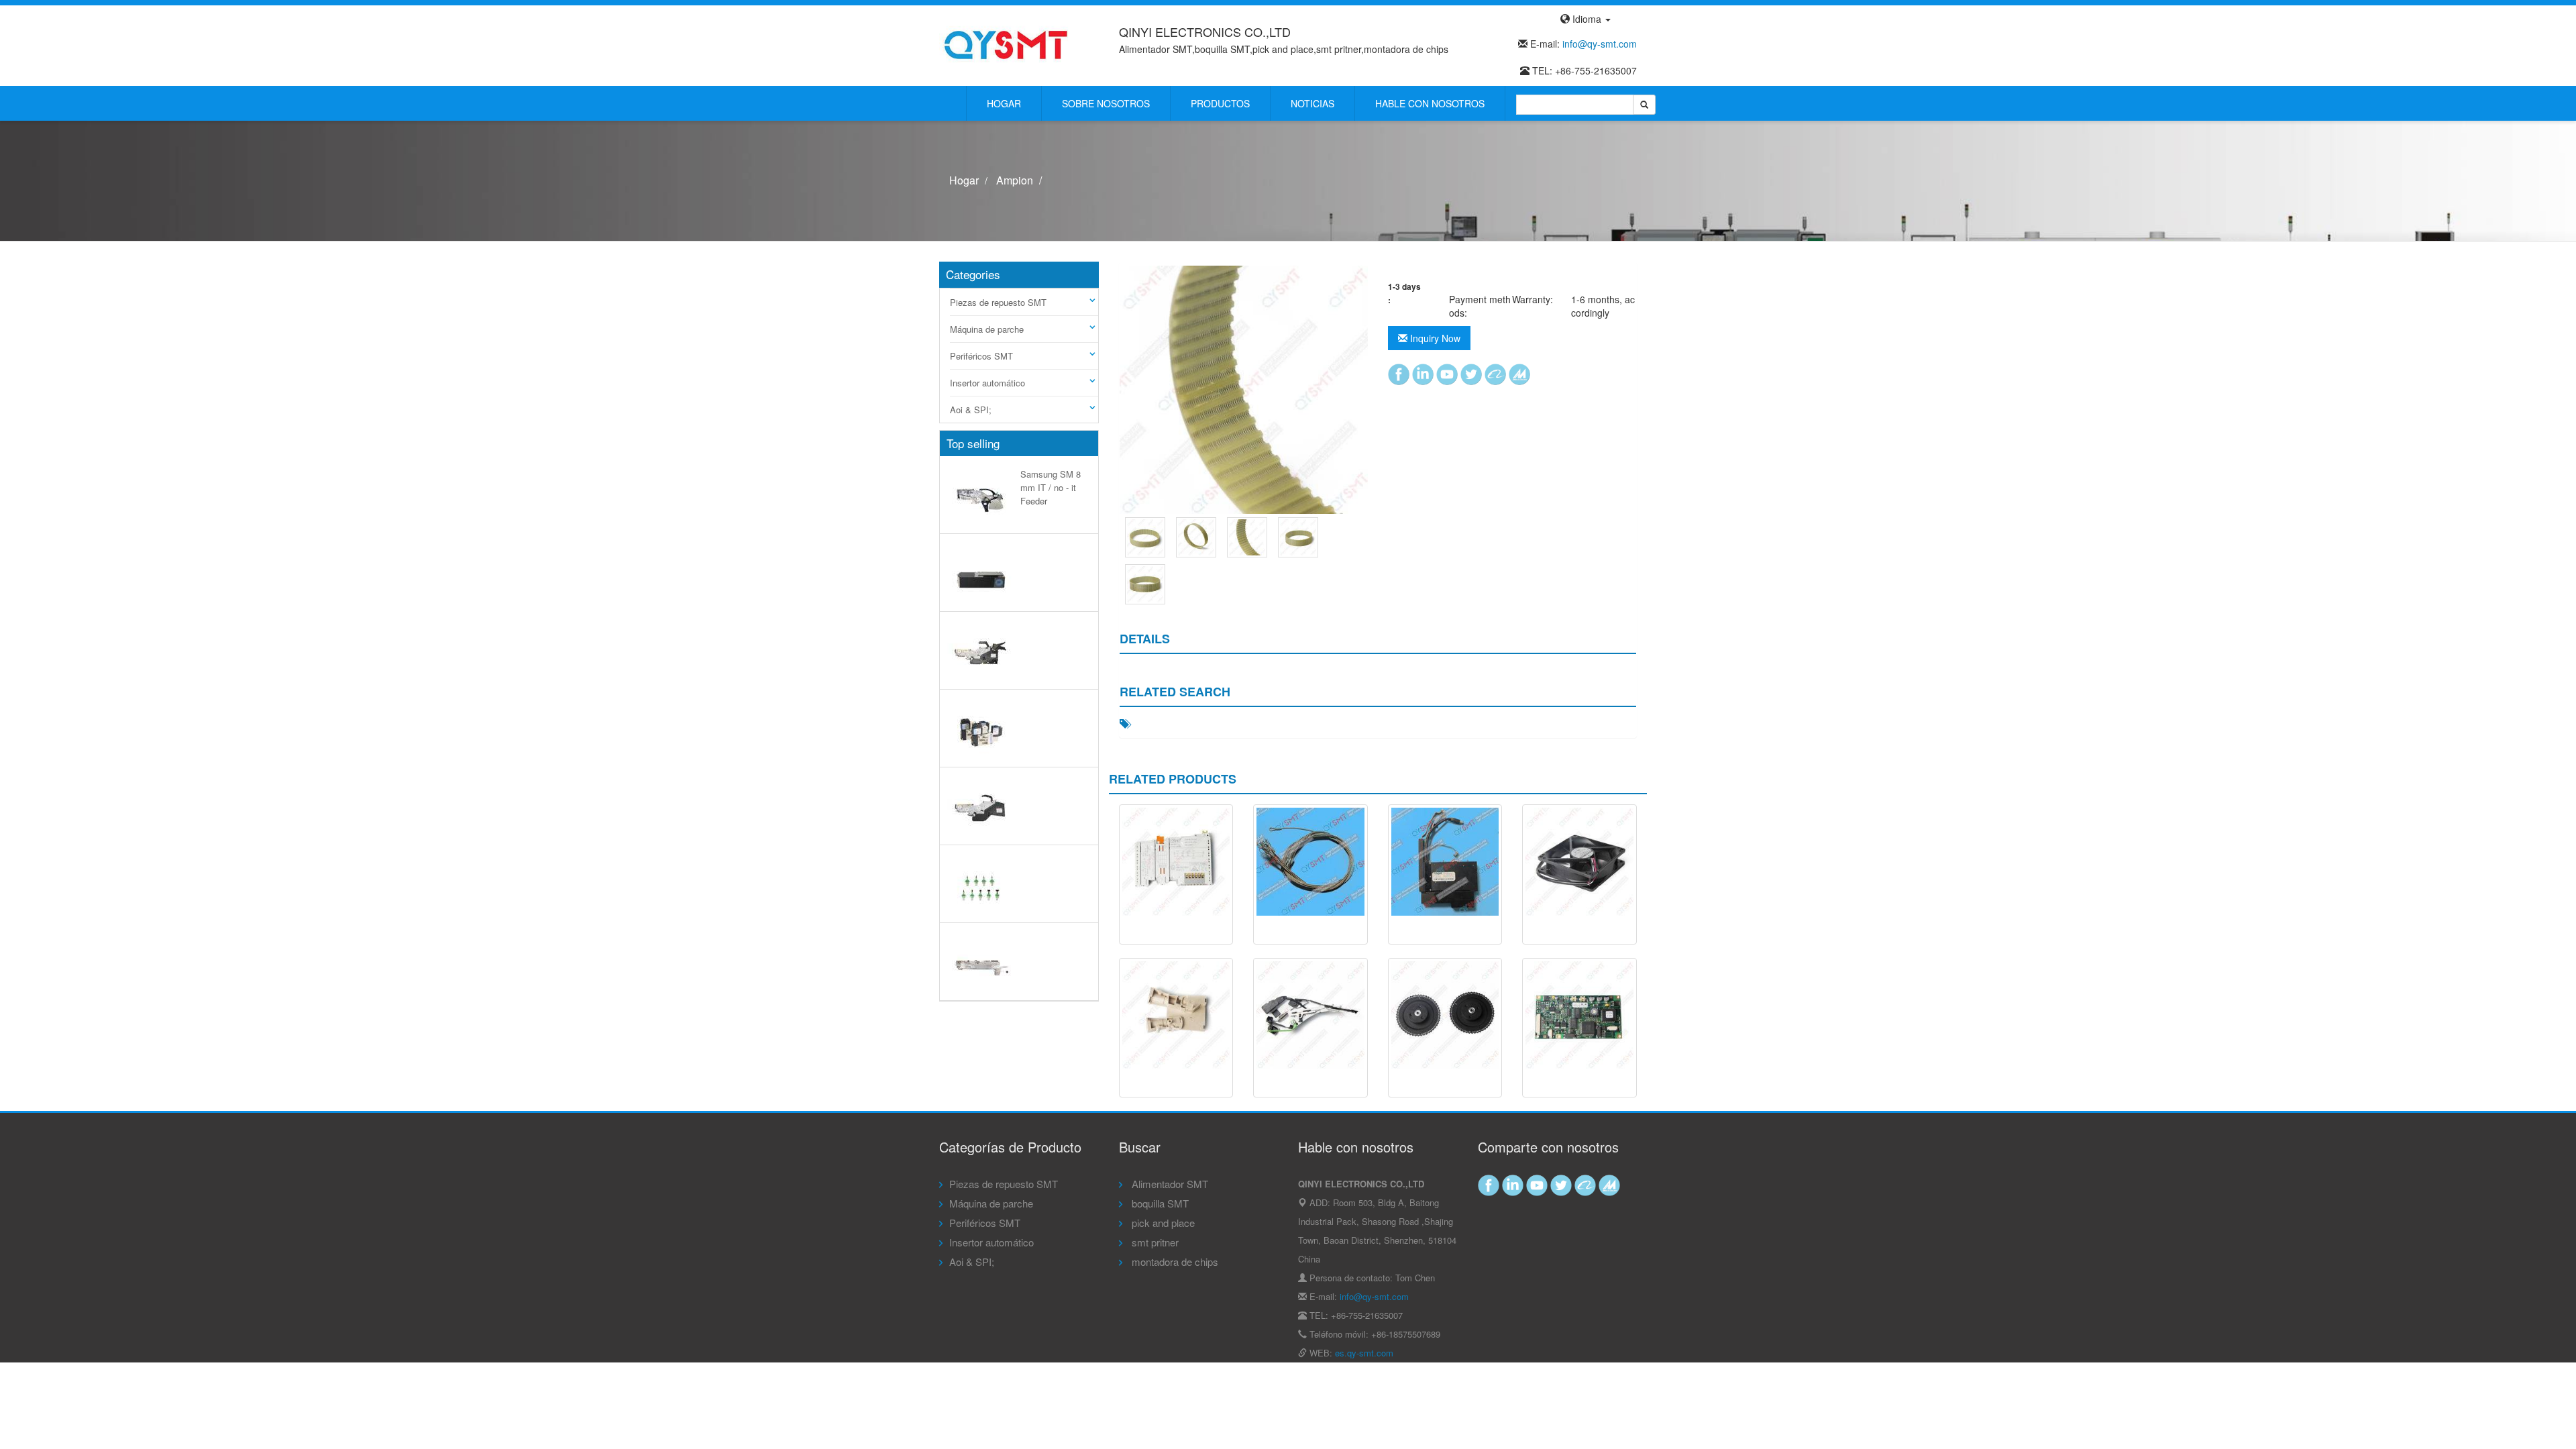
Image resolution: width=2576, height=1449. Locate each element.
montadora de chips (1174, 1262)
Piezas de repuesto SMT (998, 302)
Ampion (1015, 180)
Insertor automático (987, 383)
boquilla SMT (1159, 1203)
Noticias (1312, 103)
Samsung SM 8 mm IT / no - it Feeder (1051, 487)
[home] (1006, 44)
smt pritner (1154, 1242)
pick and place (1162, 1223)
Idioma (1587, 19)
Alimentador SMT (1169, 1184)
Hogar (1004, 103)
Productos (1220, 103)
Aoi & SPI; (971, 410)
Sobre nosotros (1106, 103)
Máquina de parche (987, 329)
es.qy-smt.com (1364, 1353)
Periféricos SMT (981, 356)
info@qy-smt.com (1600, 44)
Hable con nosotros (1430, 103)
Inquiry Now (1434, 338)
